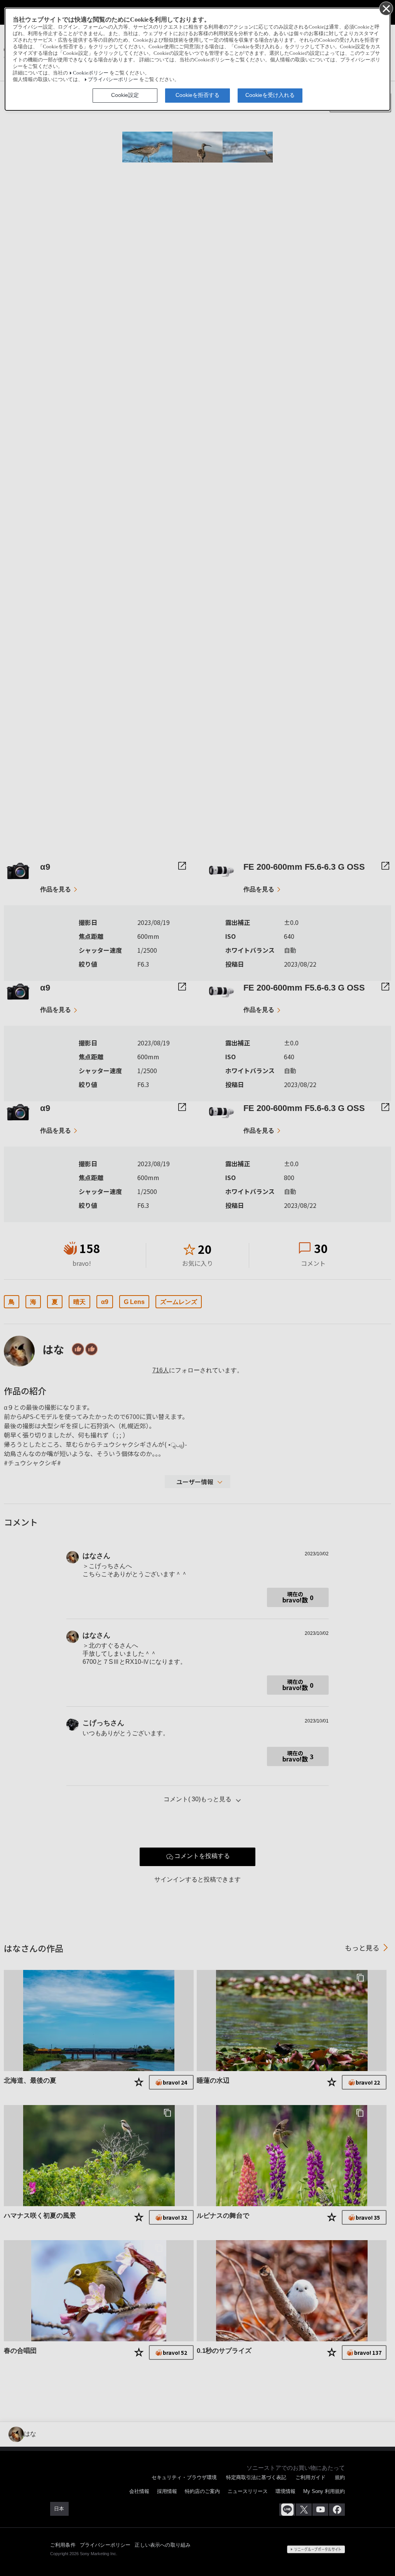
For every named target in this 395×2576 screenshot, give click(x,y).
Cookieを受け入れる (270, 95)
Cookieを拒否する (197, 95)
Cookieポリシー (91, 73)
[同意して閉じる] (386, 8)
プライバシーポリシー (113, 80)
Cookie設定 (125, 95)
